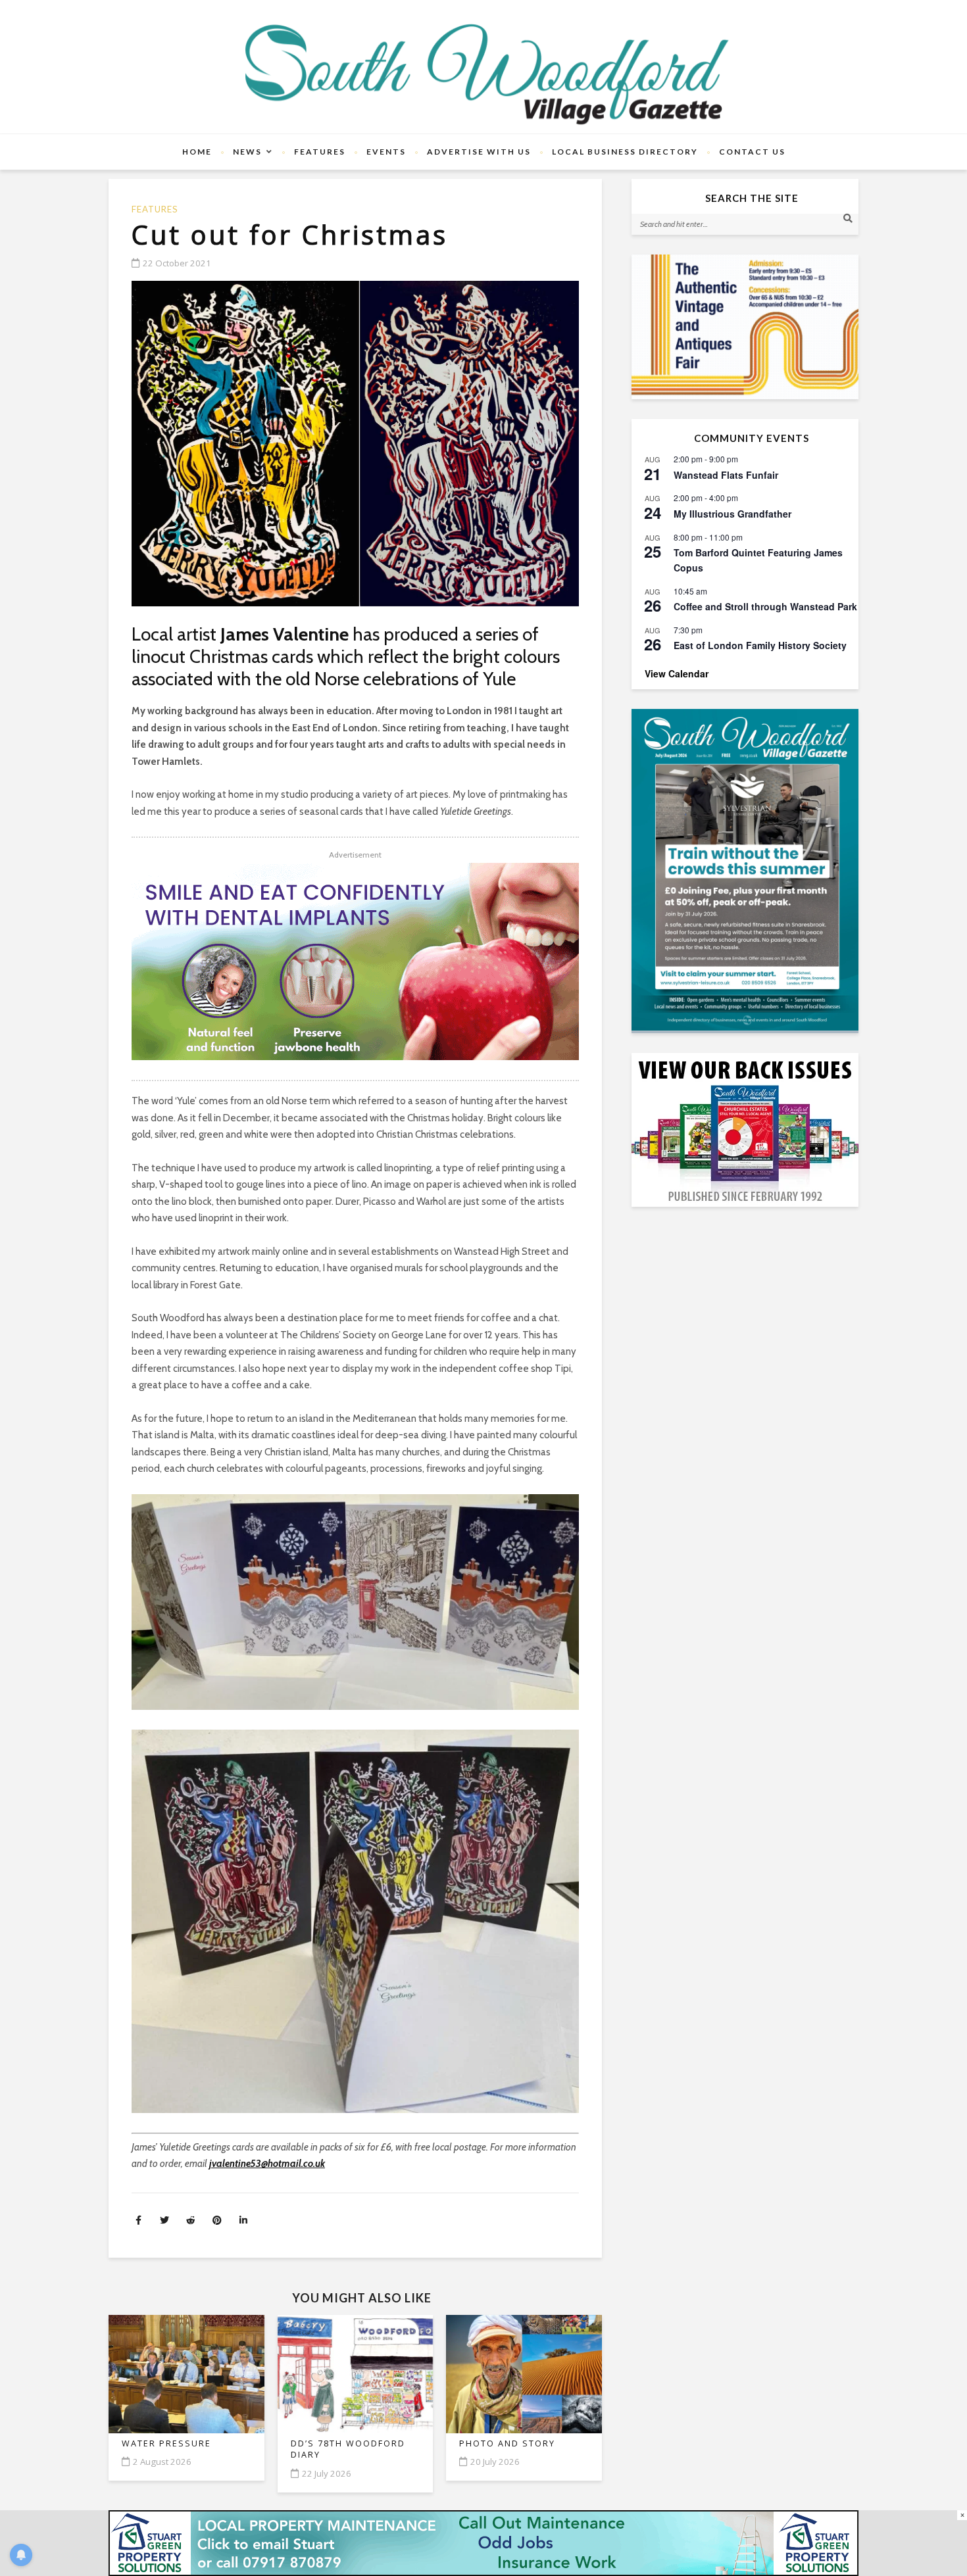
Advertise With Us (479, 152)
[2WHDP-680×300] (355, 961)
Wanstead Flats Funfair (726, 475)
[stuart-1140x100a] (484, 2542)
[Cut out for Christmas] (355, 444)
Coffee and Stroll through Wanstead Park (765, 606)
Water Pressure (166, 2443)
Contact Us (752, 152)
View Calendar (677, 673)
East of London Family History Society (760, 645)
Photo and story (507, 2443)
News (247, 152)
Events (386, 152)
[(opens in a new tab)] (745, 870)
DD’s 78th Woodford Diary (348, 2449)
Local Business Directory (625, 152)
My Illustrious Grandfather (732, 514)
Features (320, 152)
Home (197, 152)
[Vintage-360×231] (745, 327)
